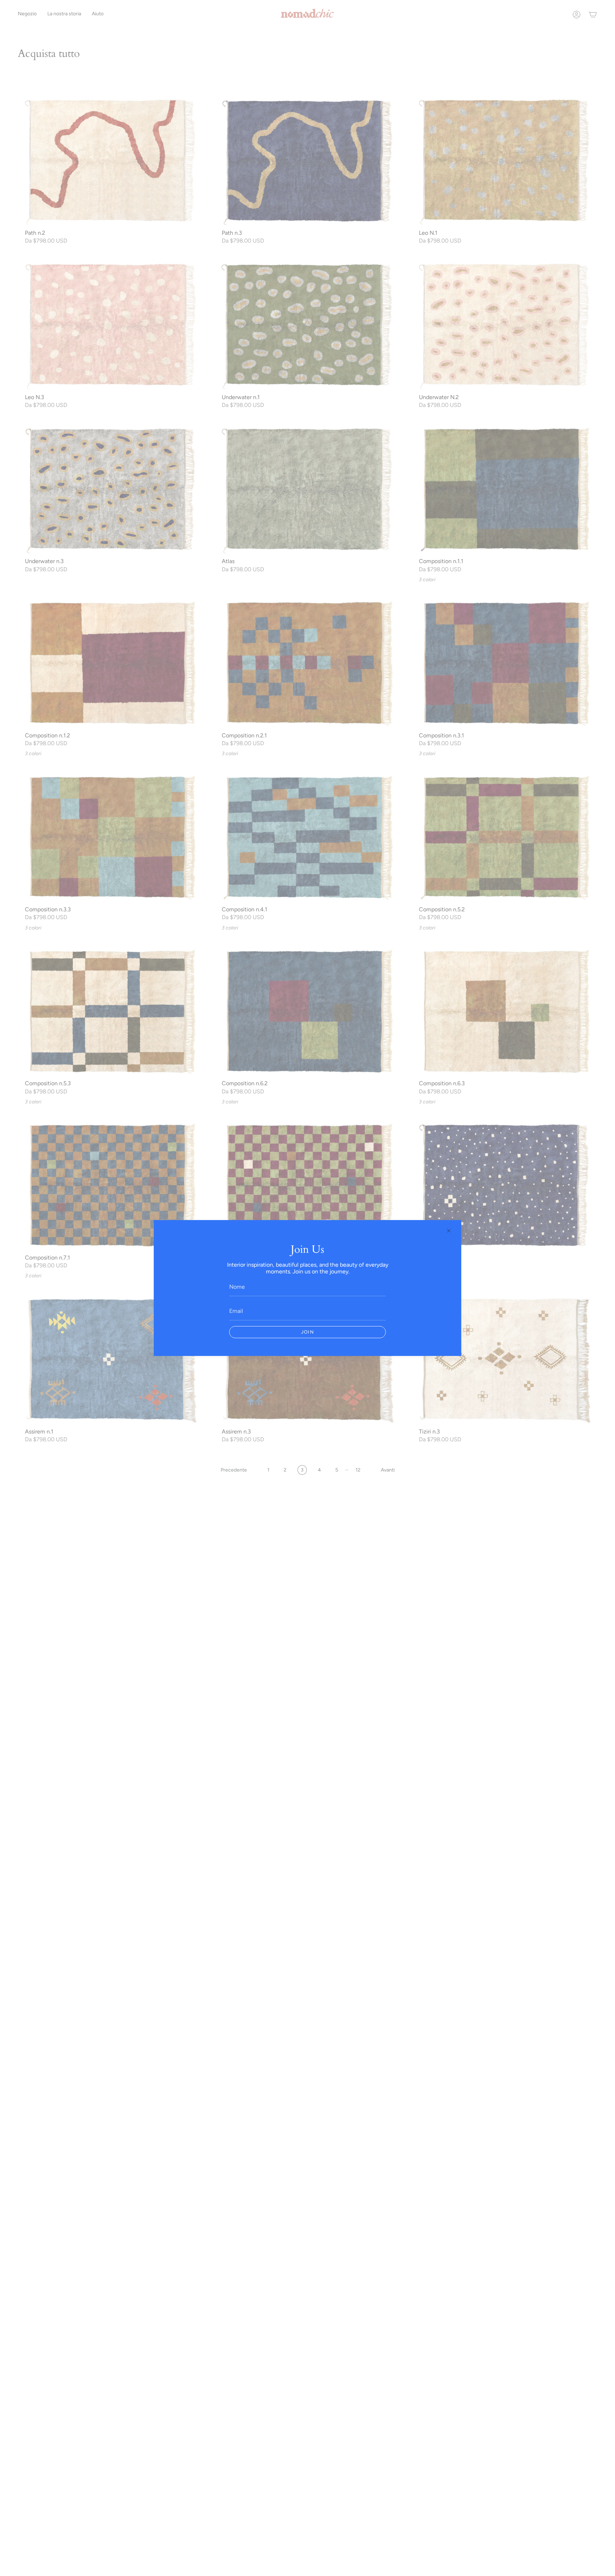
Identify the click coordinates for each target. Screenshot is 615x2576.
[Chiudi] (449, 1231)
